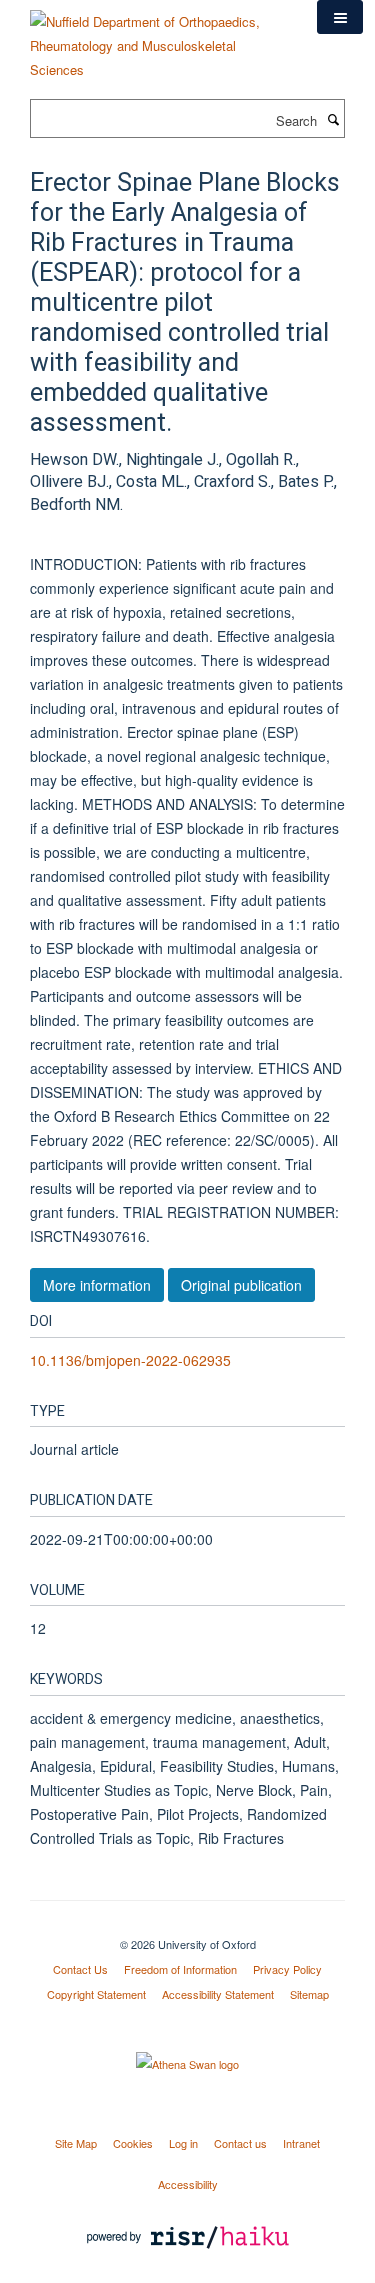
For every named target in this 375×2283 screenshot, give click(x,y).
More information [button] (97, 1285)
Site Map (76, 2143)
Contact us (240, 2143)
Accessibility (188, 2184)
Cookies (133, 2143)
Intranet (301, 2143)
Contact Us (80, 1969)
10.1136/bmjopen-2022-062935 (130, 1360)
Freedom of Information (180, 1969)
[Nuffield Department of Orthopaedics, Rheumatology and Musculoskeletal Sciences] (158, 38)
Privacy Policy (287, 1969)
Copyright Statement (96, 1994)
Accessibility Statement (218, 1994)
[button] (340, 17)
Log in (183, 2143)
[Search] (333, 119)
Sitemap (309, 1994)
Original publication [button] (241, 1285)
